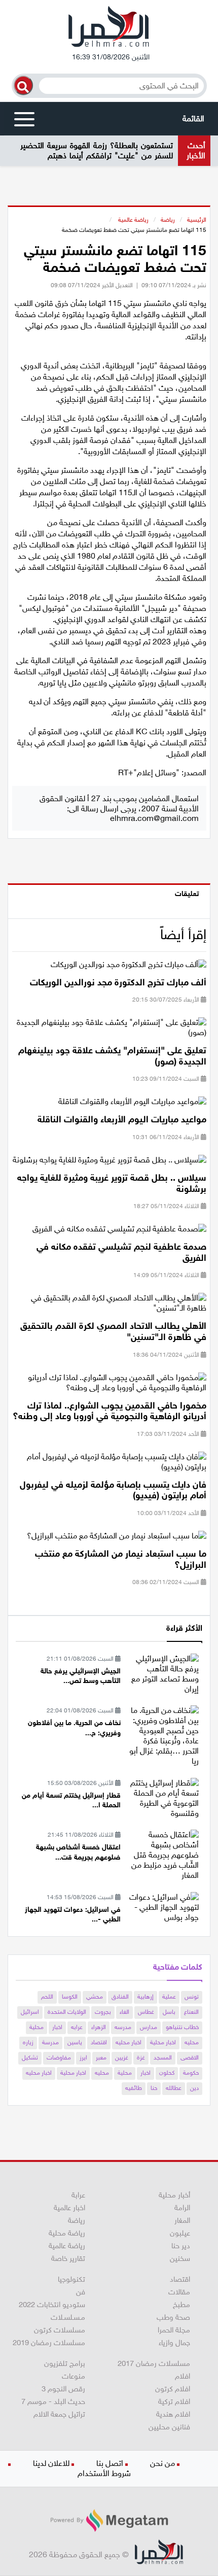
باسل (169, 2012)
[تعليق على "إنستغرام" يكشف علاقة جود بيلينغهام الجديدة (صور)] (109, 1031)
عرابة (78, 2195)
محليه (192, 2042)
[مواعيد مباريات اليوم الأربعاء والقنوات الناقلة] (132, 1105)
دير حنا (181, 2246)
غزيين (122, 2057)
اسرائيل (30, 2012)
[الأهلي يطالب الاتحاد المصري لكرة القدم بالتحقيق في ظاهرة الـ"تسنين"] (109, 1306)
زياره (28, 2042)
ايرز (83, 2057)
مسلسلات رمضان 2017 (154, 2363)
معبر (101, 2057)
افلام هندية (173, 2414)
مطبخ (181, 2305)
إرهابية (146, 1997)
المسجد (163, 2057)
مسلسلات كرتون (60, 2330)
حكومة (191, 2073)
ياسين (75, 2042)
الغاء (124, 2012)
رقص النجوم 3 (63, 2389)
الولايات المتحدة (67, 2012)
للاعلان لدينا (51, 2463)
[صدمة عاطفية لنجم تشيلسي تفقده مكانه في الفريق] (119, 1232)
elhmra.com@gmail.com (154, 818)
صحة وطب (173, 2317)
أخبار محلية (174, 2195)
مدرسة (50, 2042)
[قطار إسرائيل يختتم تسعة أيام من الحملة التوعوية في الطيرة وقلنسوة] (163, 1797)
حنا (154, 2088)
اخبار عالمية (69, 2208)
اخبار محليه (129, 2042)
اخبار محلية (163, 2042)
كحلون (167, 2073)
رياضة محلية (67, 2233)
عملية (169, 1997)
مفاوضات (59, 2057)
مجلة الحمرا (174, 2330)
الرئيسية (197, 220)
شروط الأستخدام (104, 2473)
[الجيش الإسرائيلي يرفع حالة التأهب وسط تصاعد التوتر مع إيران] (163, 1673)
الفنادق (120, 1997)
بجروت (103, 2012)
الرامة (182, 2208)
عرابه (77, 2027)
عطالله (174, 2088)
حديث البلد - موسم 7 (53, 2401)
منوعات (74, 2376)
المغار (182, 2220)
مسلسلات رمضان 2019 (49, 2343)
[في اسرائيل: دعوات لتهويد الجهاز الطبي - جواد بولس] (163, 1907)
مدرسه (123, 2027)
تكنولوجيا (71, 2279)
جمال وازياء (174, 2343)
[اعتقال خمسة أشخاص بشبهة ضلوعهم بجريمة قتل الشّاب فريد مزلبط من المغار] (163, 1854)
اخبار (57, 2027)
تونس (192, 1997)
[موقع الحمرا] (109, 29)
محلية (37, 2027)
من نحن (162, 2463)
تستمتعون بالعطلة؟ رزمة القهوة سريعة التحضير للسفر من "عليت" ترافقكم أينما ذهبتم (97, 150)
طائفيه (134, 2088)
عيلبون (180, 2233)
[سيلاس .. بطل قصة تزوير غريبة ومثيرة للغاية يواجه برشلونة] (110, 1163)
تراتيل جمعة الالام (59, 2414)
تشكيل (30, 2057)
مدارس (149, 2027)
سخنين (180, 2258)
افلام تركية (174, 2401)
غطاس (146, 2012)
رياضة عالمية (133, 220)
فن (81, 2292)
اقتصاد (99, 2042)
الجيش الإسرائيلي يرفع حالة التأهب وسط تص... (81, 1676)
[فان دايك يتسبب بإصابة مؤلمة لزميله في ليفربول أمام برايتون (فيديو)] (109, 1465)
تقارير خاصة (68, 2258)
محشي (95, 1997)
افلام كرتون (173, 2389)
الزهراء (99, 2027)
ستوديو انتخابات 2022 (52, 2305)
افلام (183, 2376)
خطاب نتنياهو (182, 2027)
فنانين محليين (169, 2427)
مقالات (179, 2292)
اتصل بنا (110, 2463)
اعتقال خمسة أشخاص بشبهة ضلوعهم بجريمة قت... (78, 1852)
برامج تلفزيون (65, 2363)
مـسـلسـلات (68, 2317)
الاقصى (190, 2057)
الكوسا (70, 1997)
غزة (141, 2057)
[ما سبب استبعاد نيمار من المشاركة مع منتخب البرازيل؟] (117, 1539)
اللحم (47, 1997)
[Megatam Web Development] (109, 2520)
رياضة (168, 220)
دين (194, 2088)
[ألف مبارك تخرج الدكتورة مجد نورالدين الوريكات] (129, 967)
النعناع (191, 2012)
